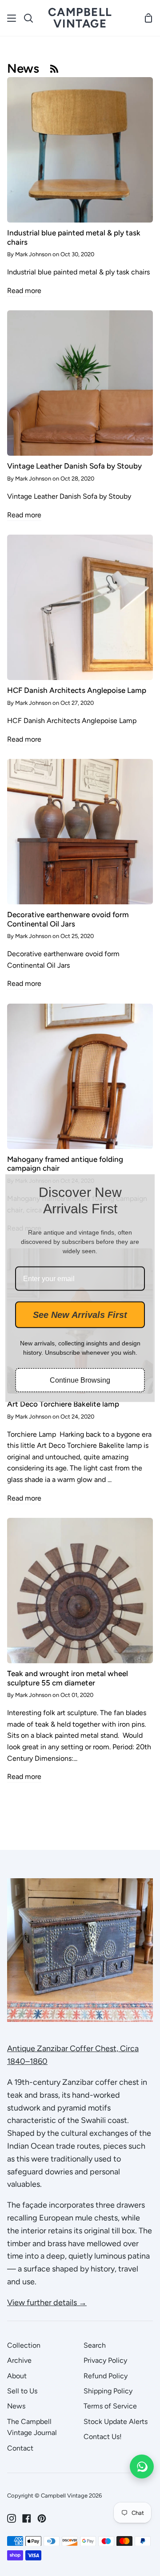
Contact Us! (103, 2437)
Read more (24, 291)
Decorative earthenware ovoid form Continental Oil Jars (68, 919)
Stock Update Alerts (116, 2422)
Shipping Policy (108, 2391)
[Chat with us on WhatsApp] (142, 2467)
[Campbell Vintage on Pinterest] (42, 2518)
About (17, 2376)
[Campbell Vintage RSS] (54, 68)
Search (95, 2345)
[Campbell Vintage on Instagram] (12, 2518)
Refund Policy (106, 2376)
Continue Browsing (80, 1380)
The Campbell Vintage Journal (32, 2427)
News (16, 2406)
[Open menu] (12, 18)
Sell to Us (22, 2391)
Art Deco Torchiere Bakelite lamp (63, 1404)
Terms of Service (110, 2406)
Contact (20, 2448)
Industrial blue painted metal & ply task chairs (74, 237)
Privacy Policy (105, 2360)
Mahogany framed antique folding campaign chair (65, 1164)
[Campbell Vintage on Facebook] (27, 2518)
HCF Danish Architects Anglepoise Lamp (77, 690)
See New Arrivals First (80, 1315)
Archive (19, 2360)
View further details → (47, 2302)
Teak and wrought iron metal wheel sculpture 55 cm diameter (68, 1678)
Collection (24, 2345)
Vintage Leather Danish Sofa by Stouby (74, 466)
